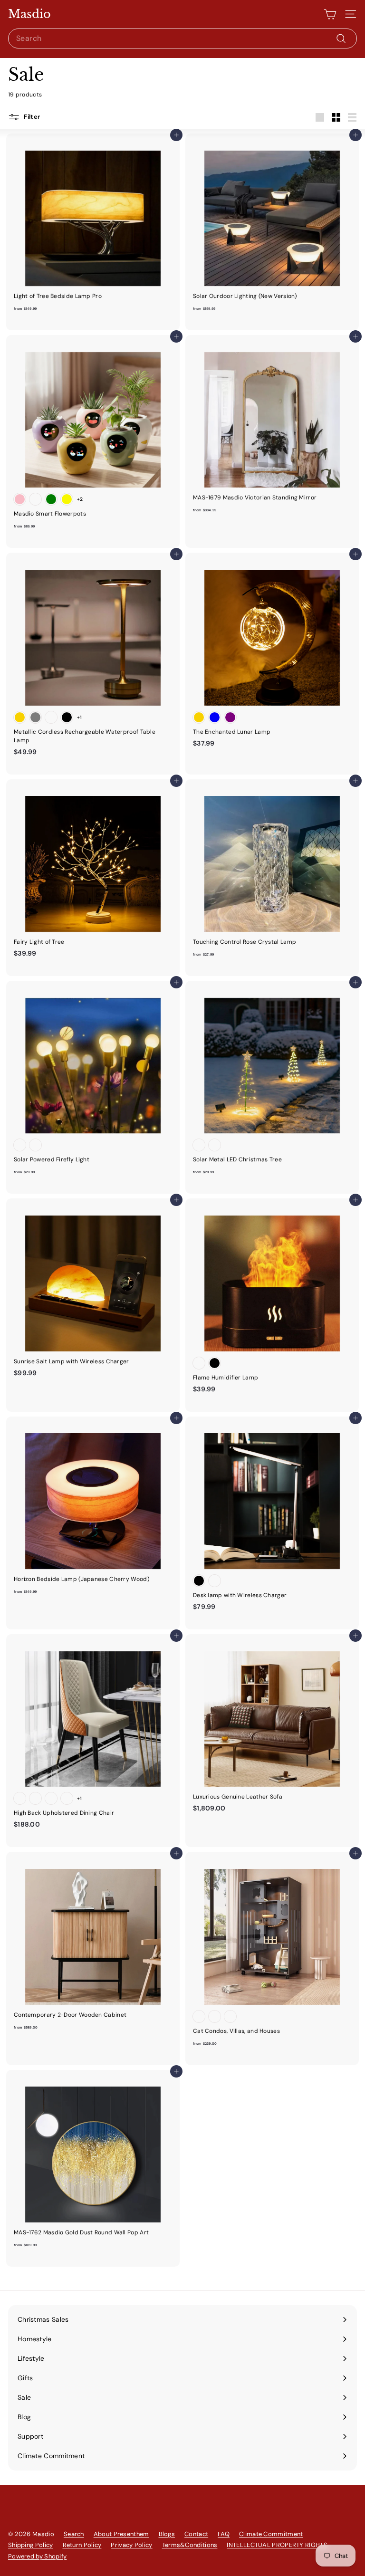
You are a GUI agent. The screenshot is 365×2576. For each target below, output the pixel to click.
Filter (31, 117)
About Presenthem (121, 2534)
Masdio (29, 14)
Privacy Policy (131, 2545)
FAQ (224, 2534)
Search (74, 2534)
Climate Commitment (271, 2534)
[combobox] (182, 38)
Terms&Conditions (190, 2545)
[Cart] (330, 14)
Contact (196, 2534)
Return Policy (82, 2545)
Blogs (167, 2534)
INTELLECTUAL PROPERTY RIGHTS (277, 2545)
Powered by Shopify (37, 2556)
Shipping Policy (31, 2545)
